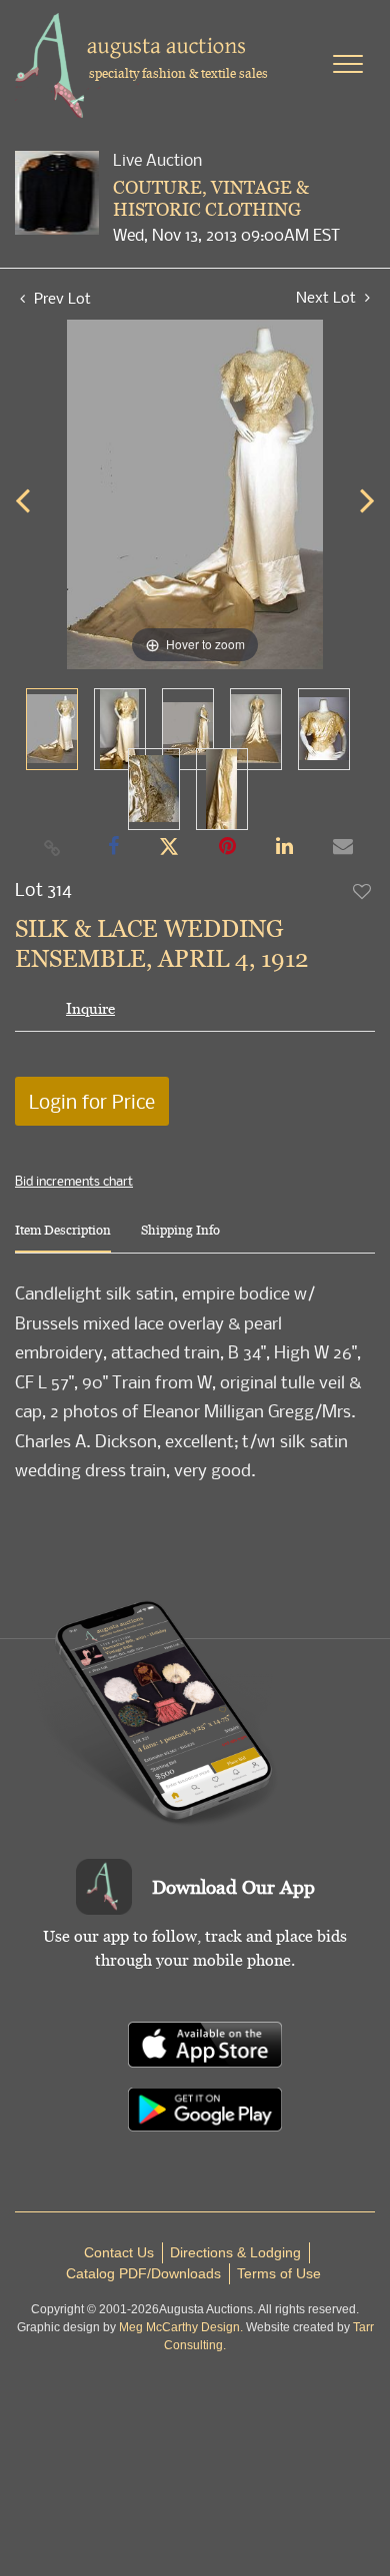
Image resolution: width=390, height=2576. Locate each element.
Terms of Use (279, 2273)
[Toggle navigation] (348, 64)
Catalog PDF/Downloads (143, 2273)
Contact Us (119, 2252)
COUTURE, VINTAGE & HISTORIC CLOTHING (211, 198)
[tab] (63, 1238)
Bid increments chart (74, 1181)
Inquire (90, 1008)
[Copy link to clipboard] (53, 847)
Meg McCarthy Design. (181, 2327)
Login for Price (92, 1101)
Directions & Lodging (235, 2252)
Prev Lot (60, 298)
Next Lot (328, 297)
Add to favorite (363, 891)
